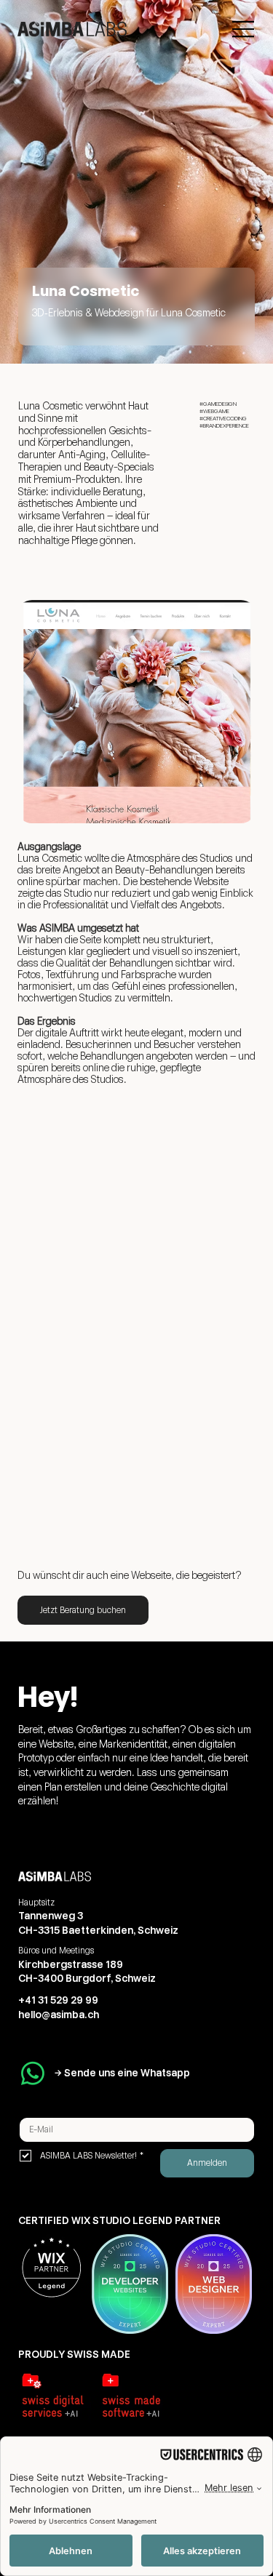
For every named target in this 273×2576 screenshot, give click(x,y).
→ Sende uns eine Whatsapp (122, 2073)
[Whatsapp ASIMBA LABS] (33, 2073)
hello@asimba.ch (59, 2015)
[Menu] (244, 29)
